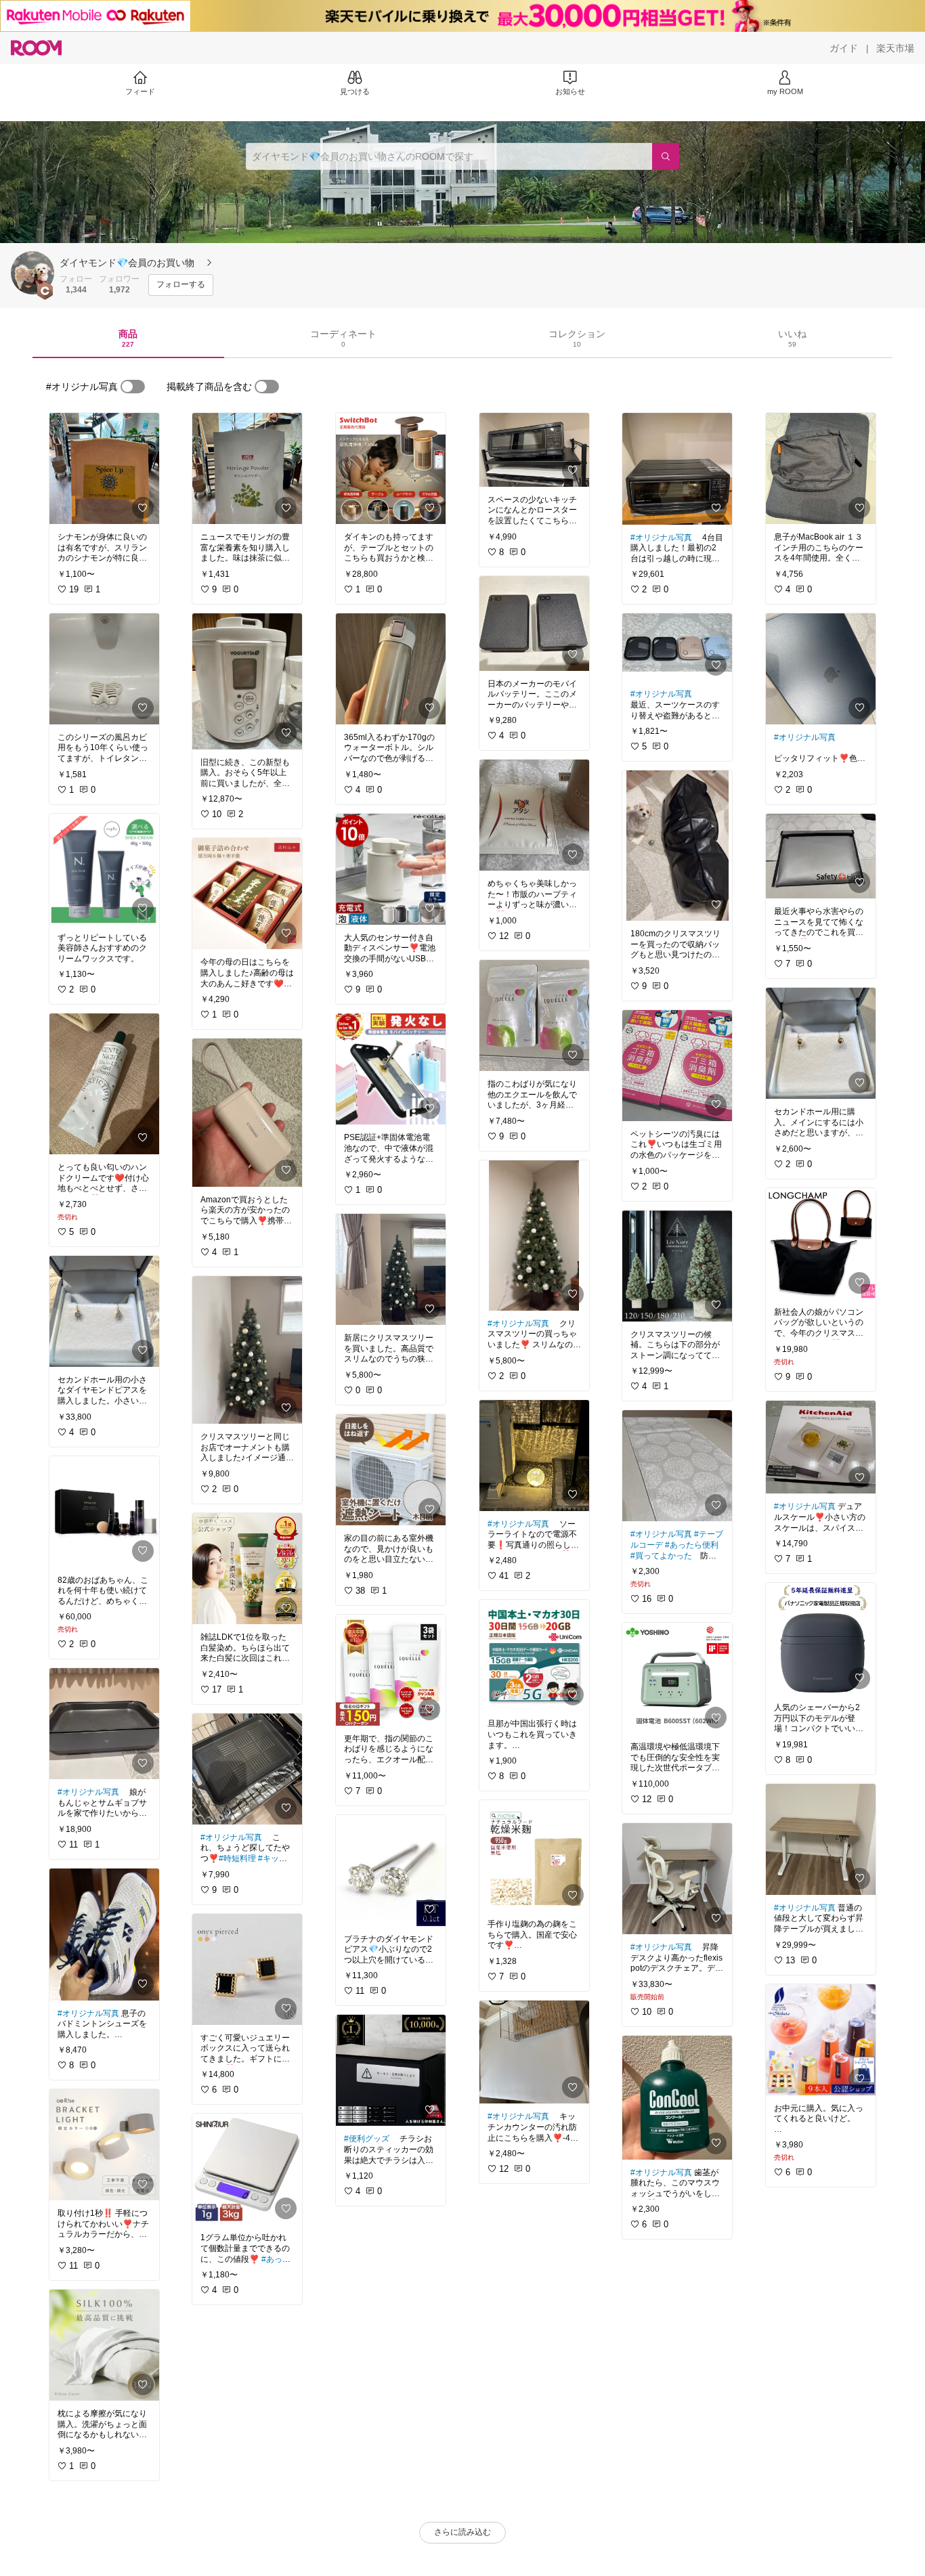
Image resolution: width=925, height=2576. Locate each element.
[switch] (133, 387)
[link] (104, 468)
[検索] (666, 156)
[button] (33, 273)
